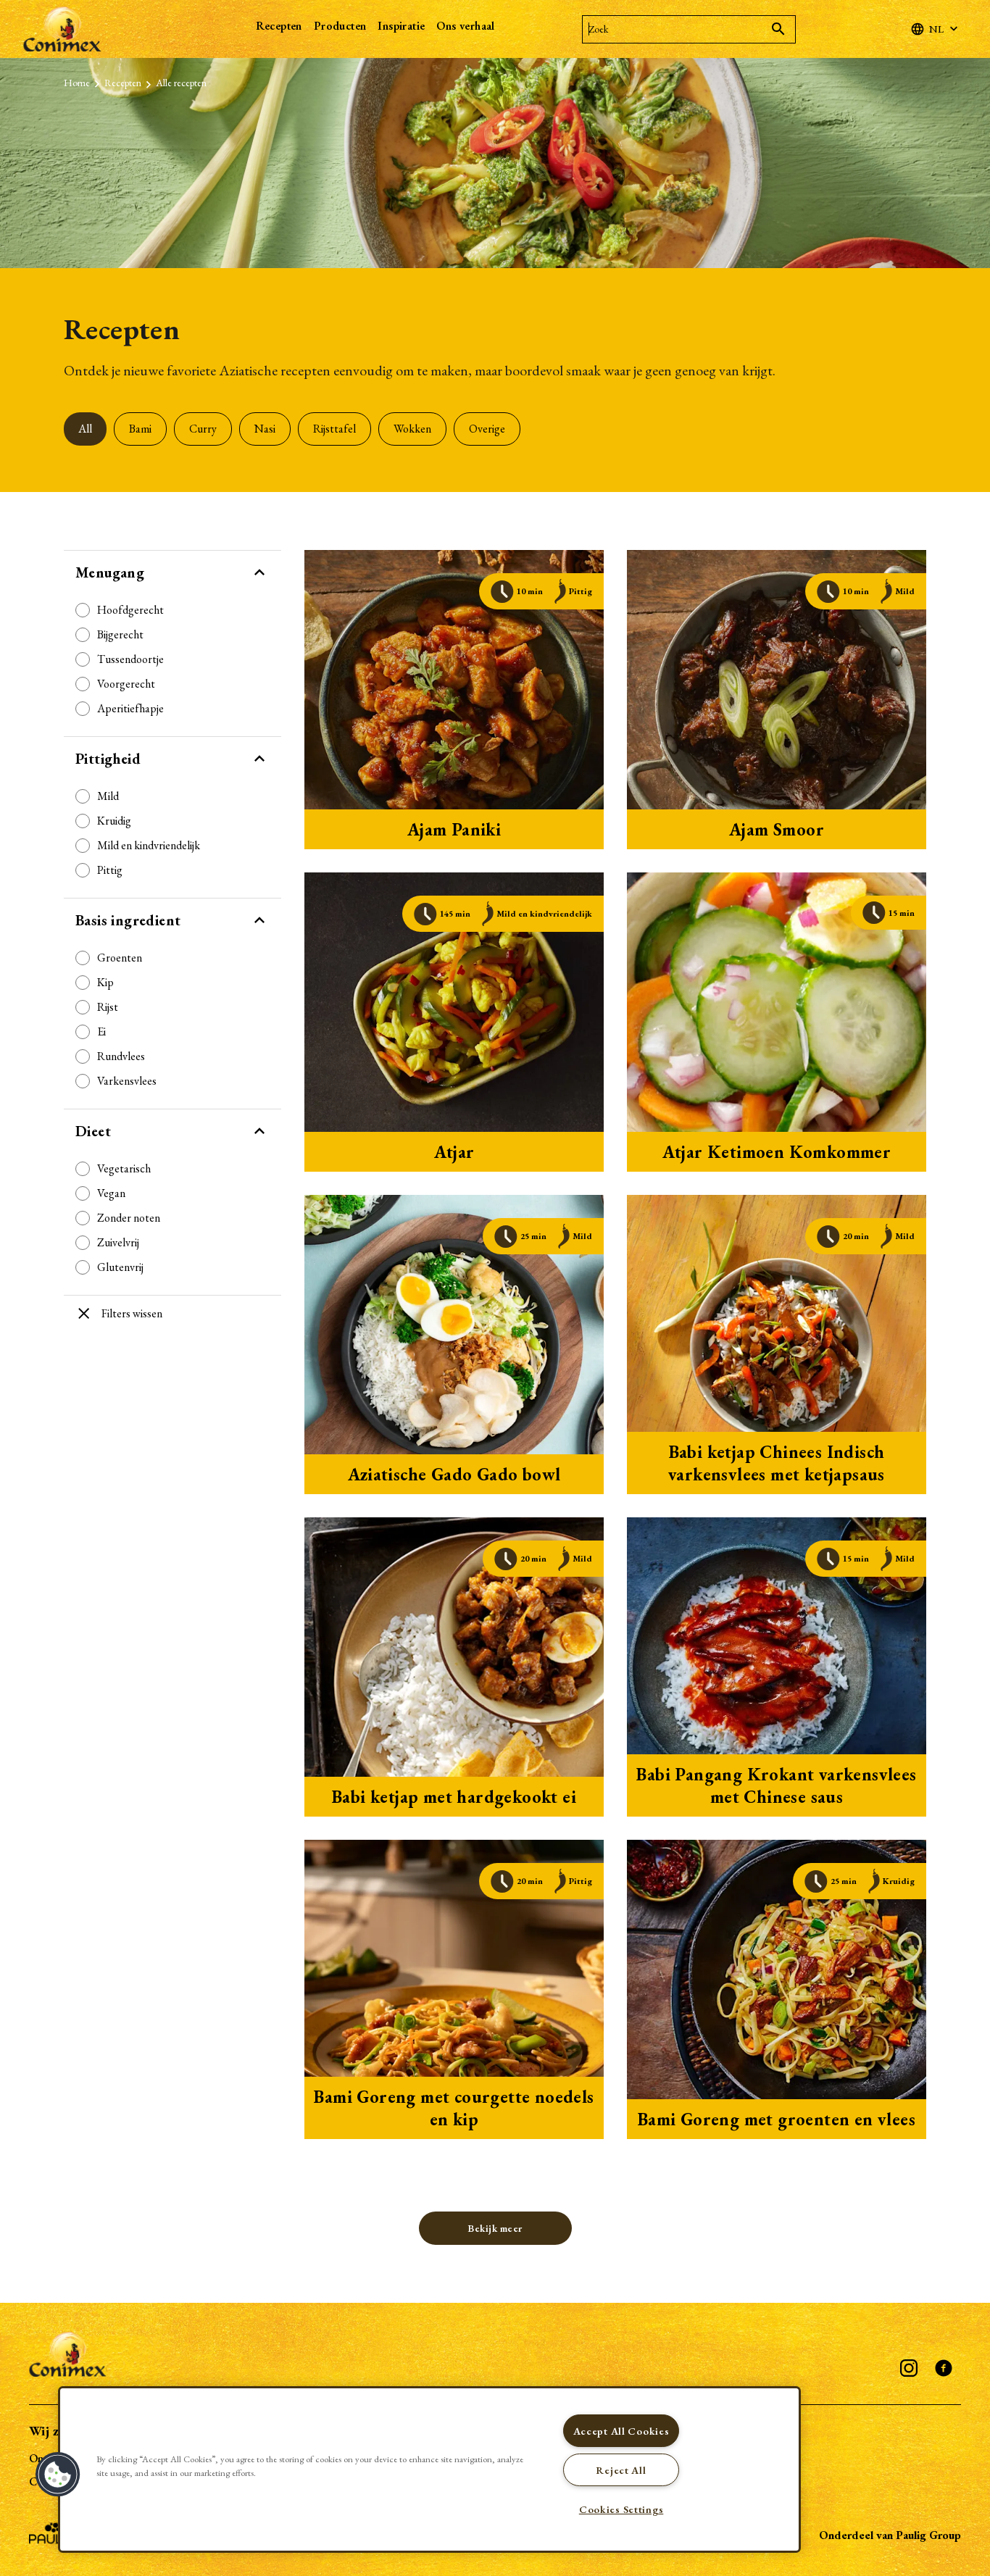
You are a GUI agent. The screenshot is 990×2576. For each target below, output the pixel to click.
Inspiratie (401, 26)
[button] (58, 2475)
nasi (265, 429)
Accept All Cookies (621, 2431)
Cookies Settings (621, 2509)
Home (77, 83)
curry (203, 429)
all (85, 429)
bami (140, 429)
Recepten (279, 26)
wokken (412, 429)
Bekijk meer (495, 2228)
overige (487, 429)
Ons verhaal (465, 26)
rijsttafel (334, 429)
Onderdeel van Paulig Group (890, 2535)
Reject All (621, 2470)
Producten (340, 26)
